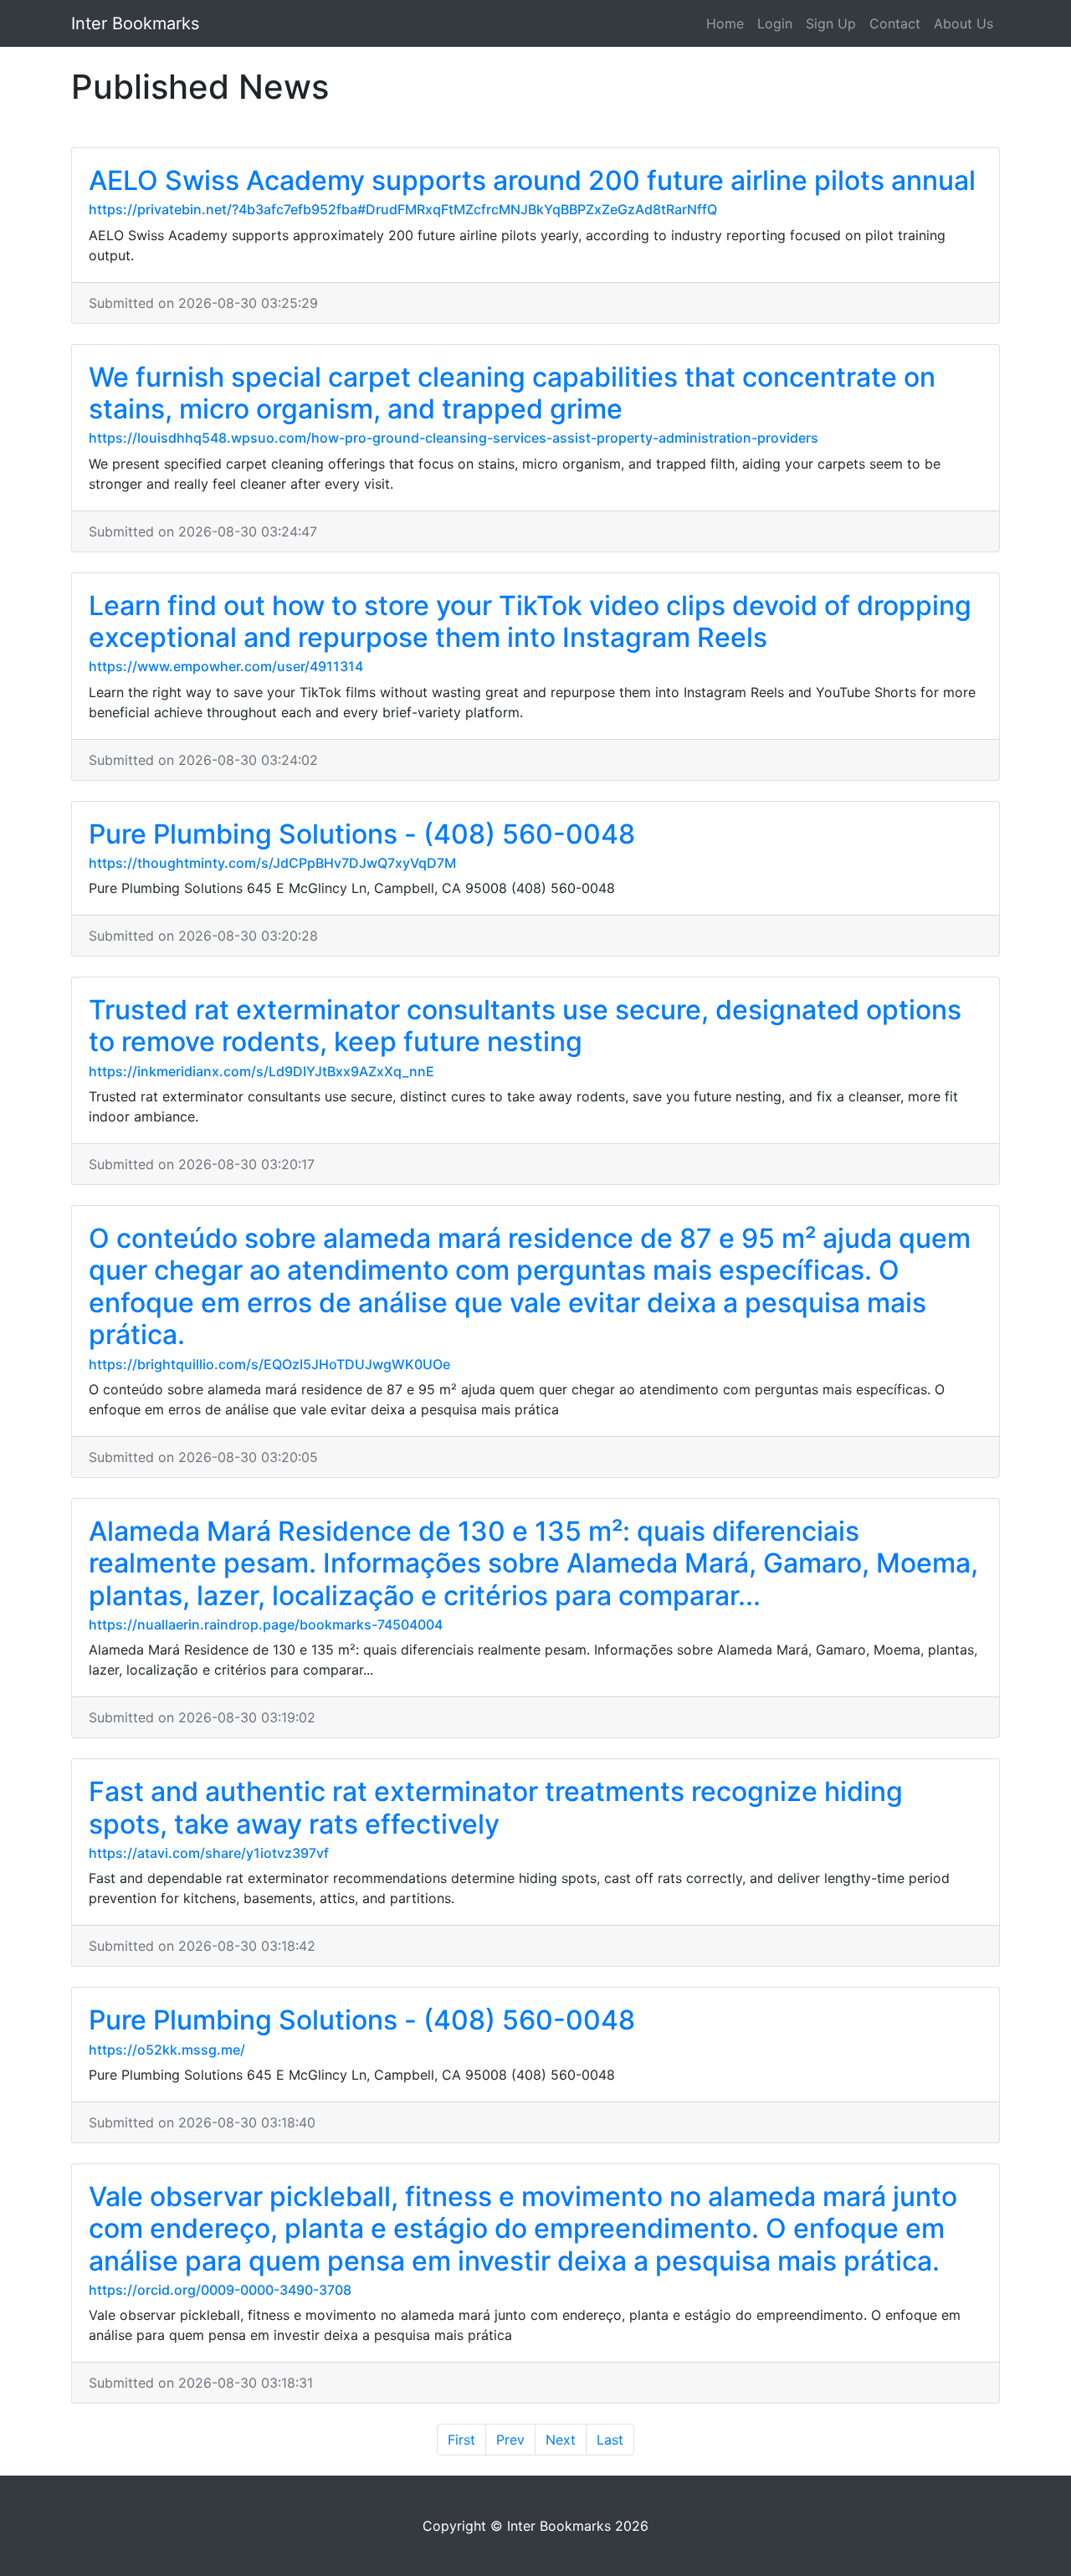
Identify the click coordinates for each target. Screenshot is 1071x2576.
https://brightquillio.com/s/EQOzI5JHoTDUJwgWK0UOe (269, 1364)
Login (775, 23)
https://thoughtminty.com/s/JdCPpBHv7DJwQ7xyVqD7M (272, 863)
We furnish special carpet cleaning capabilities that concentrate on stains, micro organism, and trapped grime (512, 393)
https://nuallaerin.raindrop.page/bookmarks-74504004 (266, 1624)
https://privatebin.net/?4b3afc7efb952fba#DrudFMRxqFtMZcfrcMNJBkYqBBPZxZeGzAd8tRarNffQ (403, 209)
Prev (510, 2440)
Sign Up (831, 23)
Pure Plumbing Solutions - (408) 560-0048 (362, 834)
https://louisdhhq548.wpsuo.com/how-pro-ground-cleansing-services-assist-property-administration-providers (454, 438)
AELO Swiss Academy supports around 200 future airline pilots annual (532, 180)
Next (561, 2440)
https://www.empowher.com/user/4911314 (226, 666)
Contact (895, 23)
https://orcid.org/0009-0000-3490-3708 (220, 2290)
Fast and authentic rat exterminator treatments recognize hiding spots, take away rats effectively (496, 1807)
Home (725, 23)
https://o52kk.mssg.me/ (167, 2050)
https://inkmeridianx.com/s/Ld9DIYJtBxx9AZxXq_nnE (261, 1071)
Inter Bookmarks (135, 23)
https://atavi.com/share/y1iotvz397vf (209, 1853)
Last (610, 2440)
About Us (963, 23)
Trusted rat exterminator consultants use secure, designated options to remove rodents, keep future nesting (525, 1026)
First (461, 2440)
